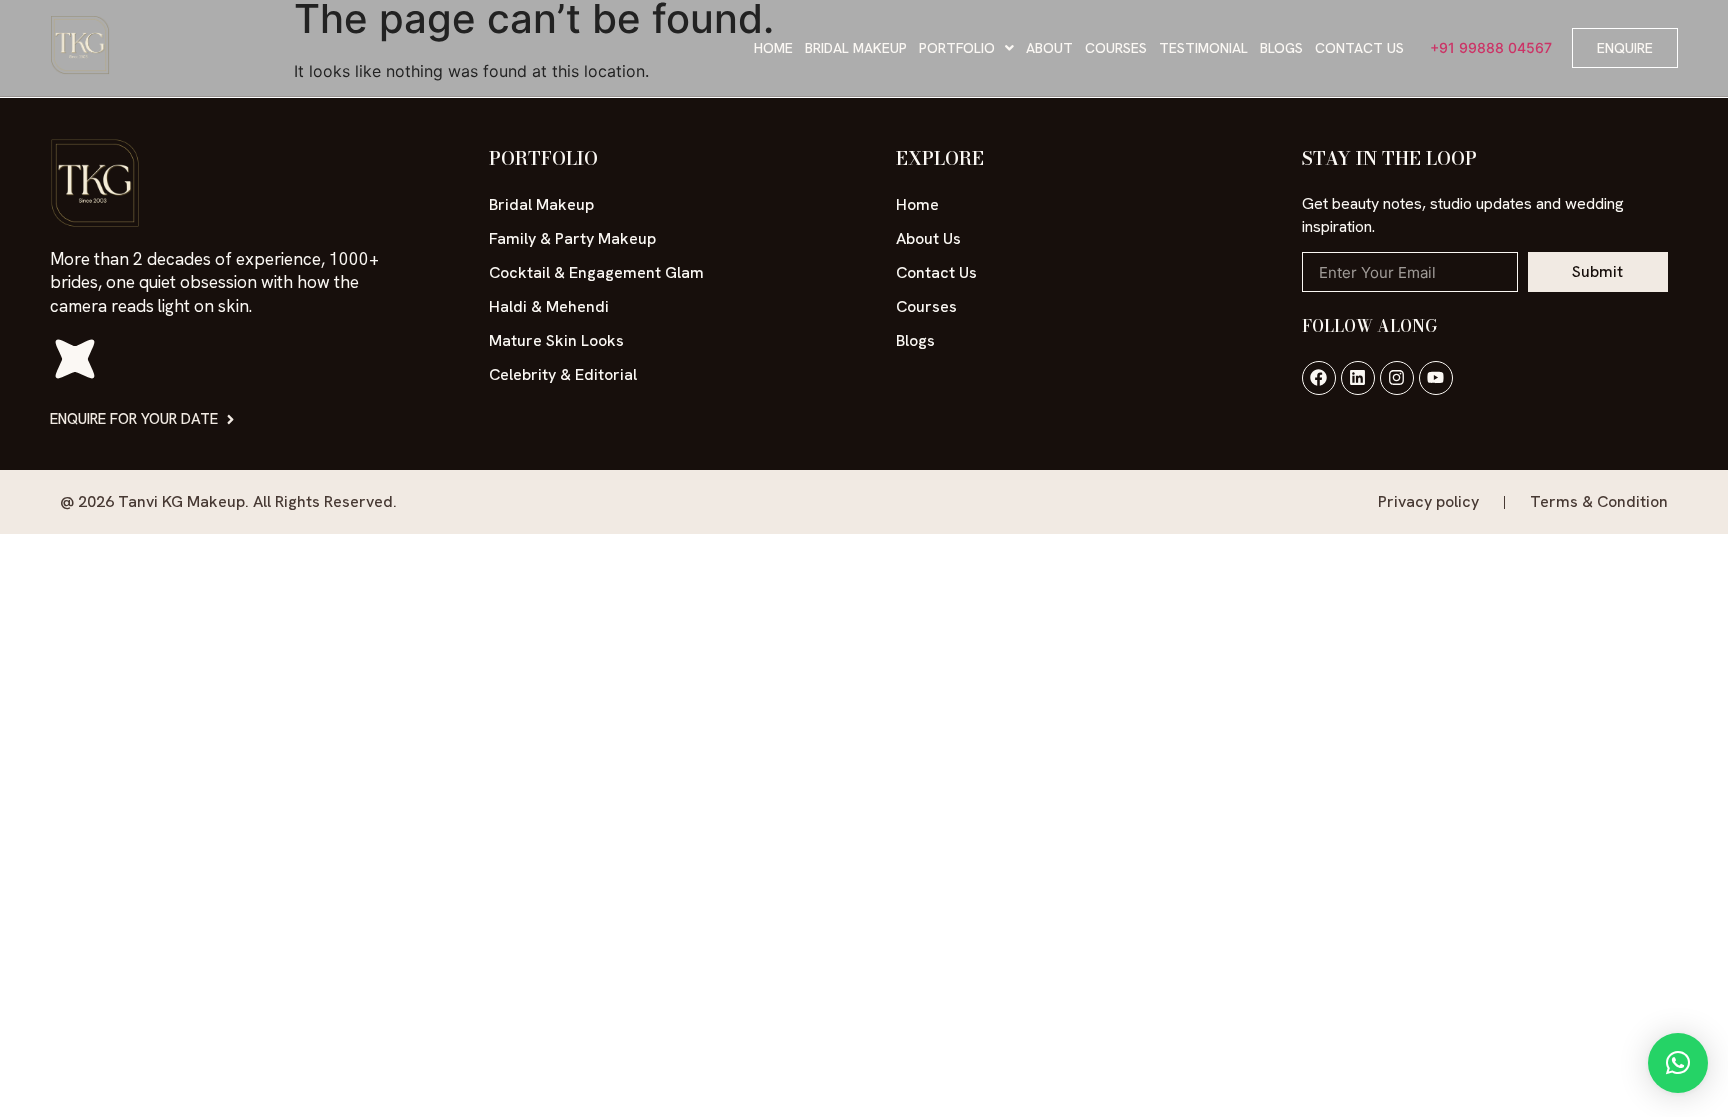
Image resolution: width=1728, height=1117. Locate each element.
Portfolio (957, 48)
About (1049, 48)
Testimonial (1203, 48)
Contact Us (1359, 48)
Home (773, 48)
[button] (966, 48)
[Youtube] (1436, 378)
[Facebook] (1319, 378)
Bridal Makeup (856, 48)
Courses (1116, 48)
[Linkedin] (1358, 378)
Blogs (1281, 48)
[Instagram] (1397, 378)
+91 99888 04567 (1491, 47)
